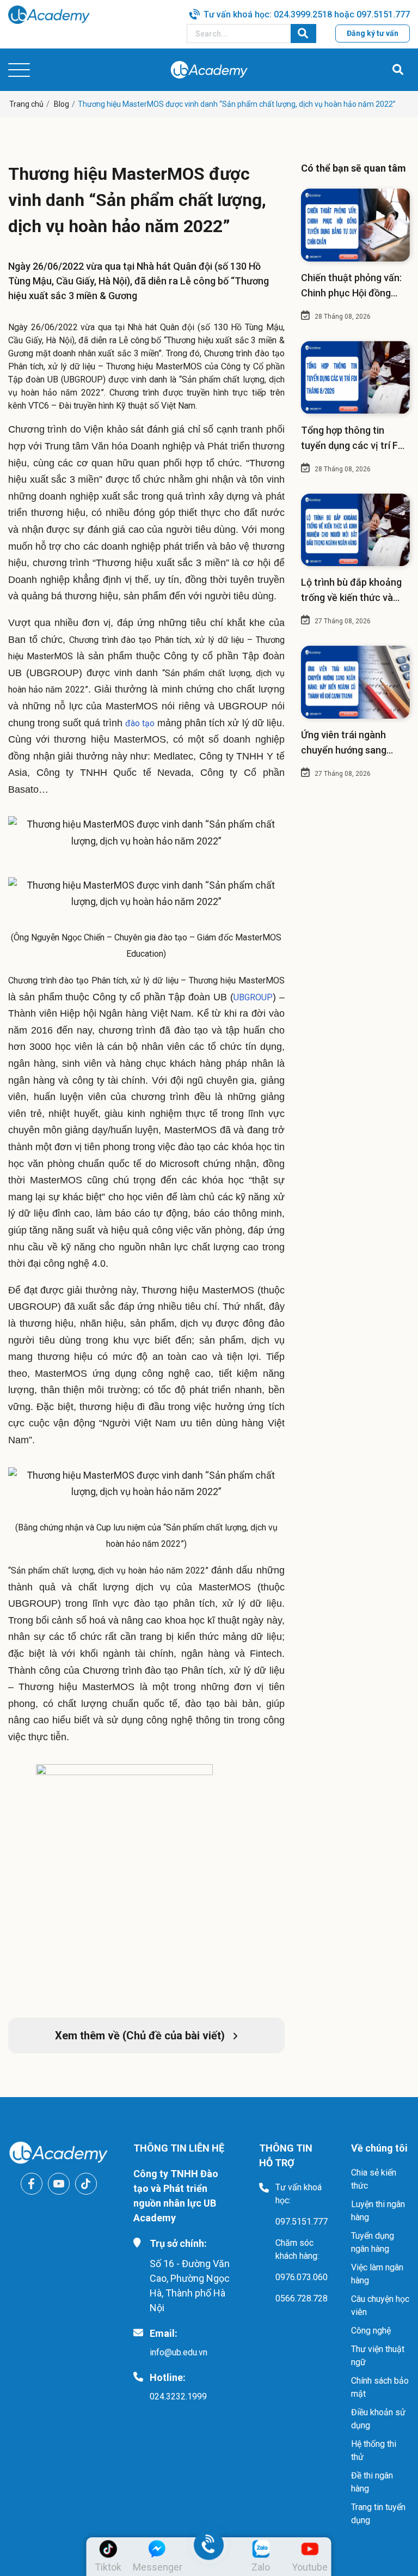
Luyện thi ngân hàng (378, 2211)
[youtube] (59, 2184)
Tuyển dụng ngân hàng (373, 2242)
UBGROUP (253, 997)
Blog (62, 104)
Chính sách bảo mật (380, 2387)
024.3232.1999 (178, 2396)
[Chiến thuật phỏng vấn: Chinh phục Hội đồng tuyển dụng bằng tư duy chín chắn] (355, 225)
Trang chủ (26, 104)
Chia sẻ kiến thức (374, 2179)
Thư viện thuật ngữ (378, 2356)
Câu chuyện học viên (380, 2305)
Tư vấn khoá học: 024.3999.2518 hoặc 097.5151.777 (307, 14)
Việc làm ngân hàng (377, 2274)
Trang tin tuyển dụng (378, 2514)
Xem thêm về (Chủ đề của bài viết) (141, 2036)
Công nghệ (371, 2331)
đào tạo (140, 723)
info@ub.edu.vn (179, 2352)
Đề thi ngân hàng (372, 2482)
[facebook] (32, 2184)
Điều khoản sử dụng (378, 2419)
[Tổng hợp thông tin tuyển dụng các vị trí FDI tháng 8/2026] (355, 378)
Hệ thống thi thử (374, 2450)
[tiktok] (86, 2184)
